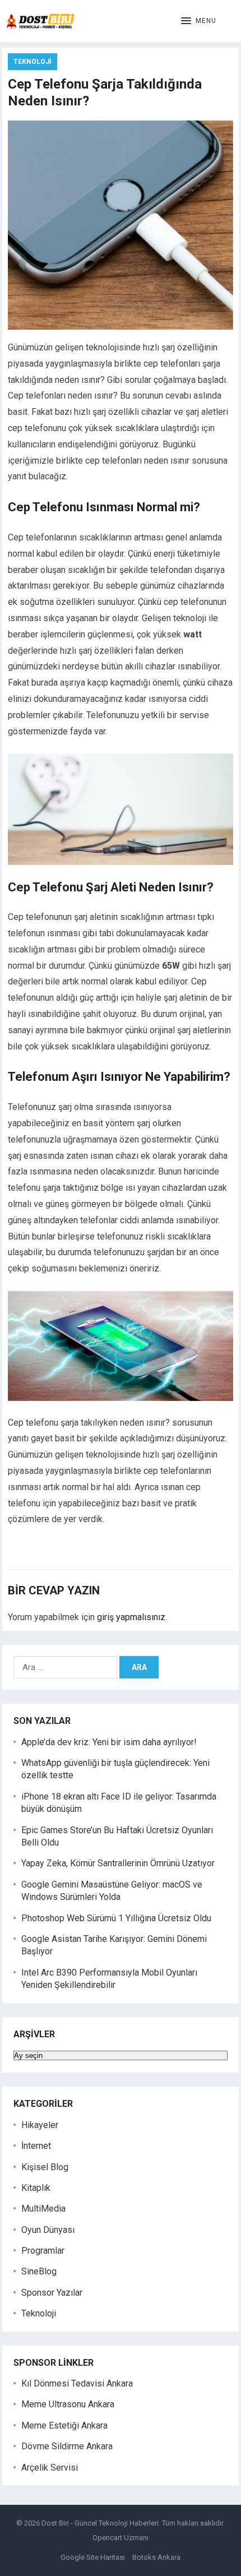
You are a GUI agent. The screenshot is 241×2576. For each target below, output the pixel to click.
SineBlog (39, 2271)
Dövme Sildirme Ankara (67, 2446)
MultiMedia (43, 2209)
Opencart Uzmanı (121, 2538)
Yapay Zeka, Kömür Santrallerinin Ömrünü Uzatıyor (118, 1863)
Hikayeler (40, 2125)
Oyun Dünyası (48, 2230)
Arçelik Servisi (50, 2468)
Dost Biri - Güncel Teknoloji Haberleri (100, 2523)
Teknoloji (33, 62)
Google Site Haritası (93, 2557)
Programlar (43, 2251)
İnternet (36, 2146)
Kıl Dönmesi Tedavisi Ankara (77, 2383)
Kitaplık (36, 2188)
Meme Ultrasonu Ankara (68, 2404)
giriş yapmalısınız (131, 1617)
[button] (199, 21)
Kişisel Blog (45, 2167)
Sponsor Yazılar (52, 2293)
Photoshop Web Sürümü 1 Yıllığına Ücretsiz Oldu (116, 1918)
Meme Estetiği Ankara (64, 2425)
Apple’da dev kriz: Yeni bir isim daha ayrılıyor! (109, 1742)
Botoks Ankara (156, 2557)
